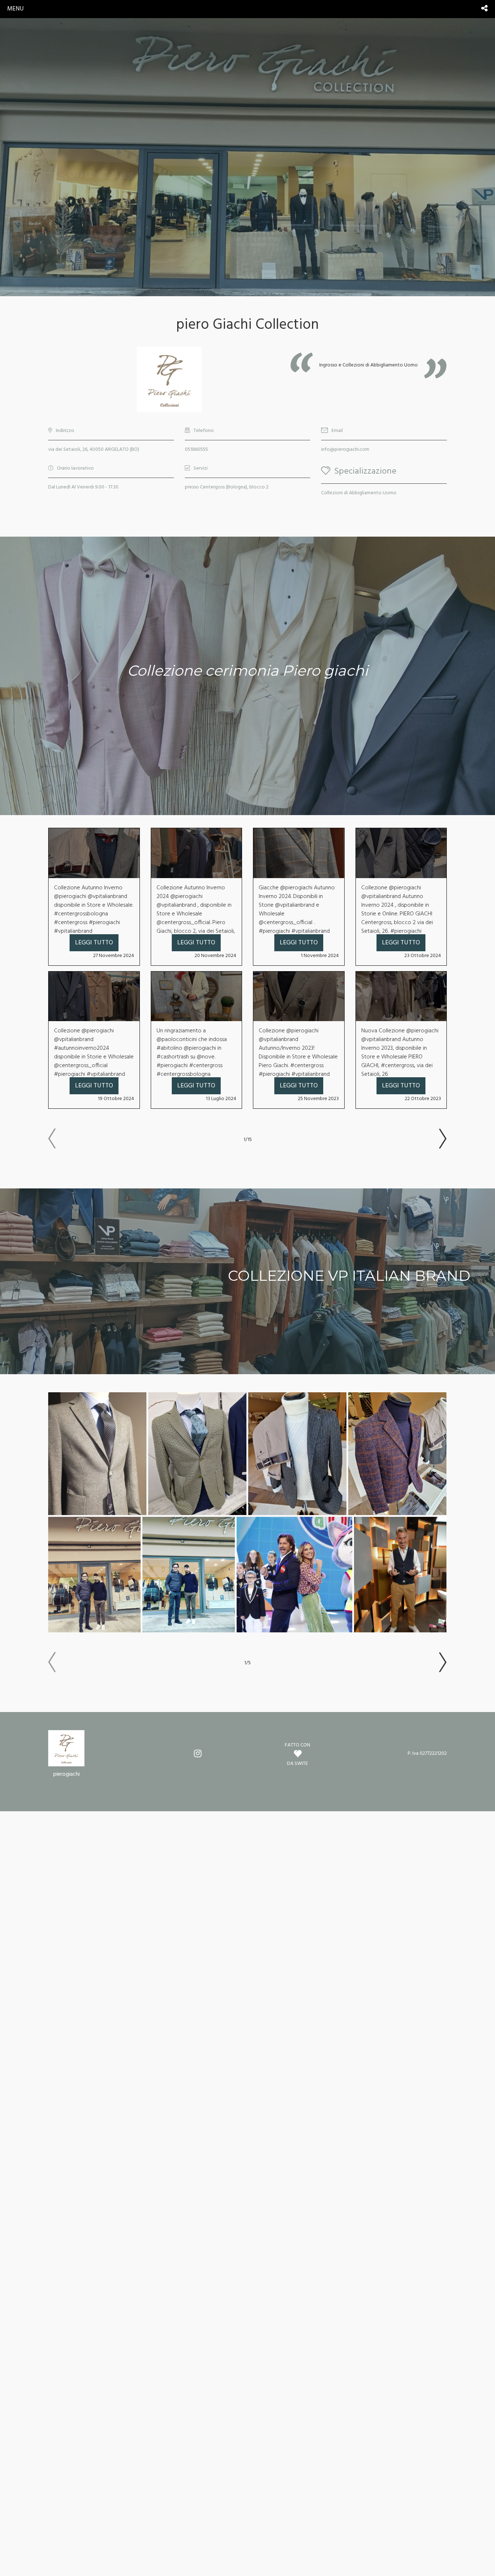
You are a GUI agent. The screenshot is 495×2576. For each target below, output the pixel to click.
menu (15, 9)
